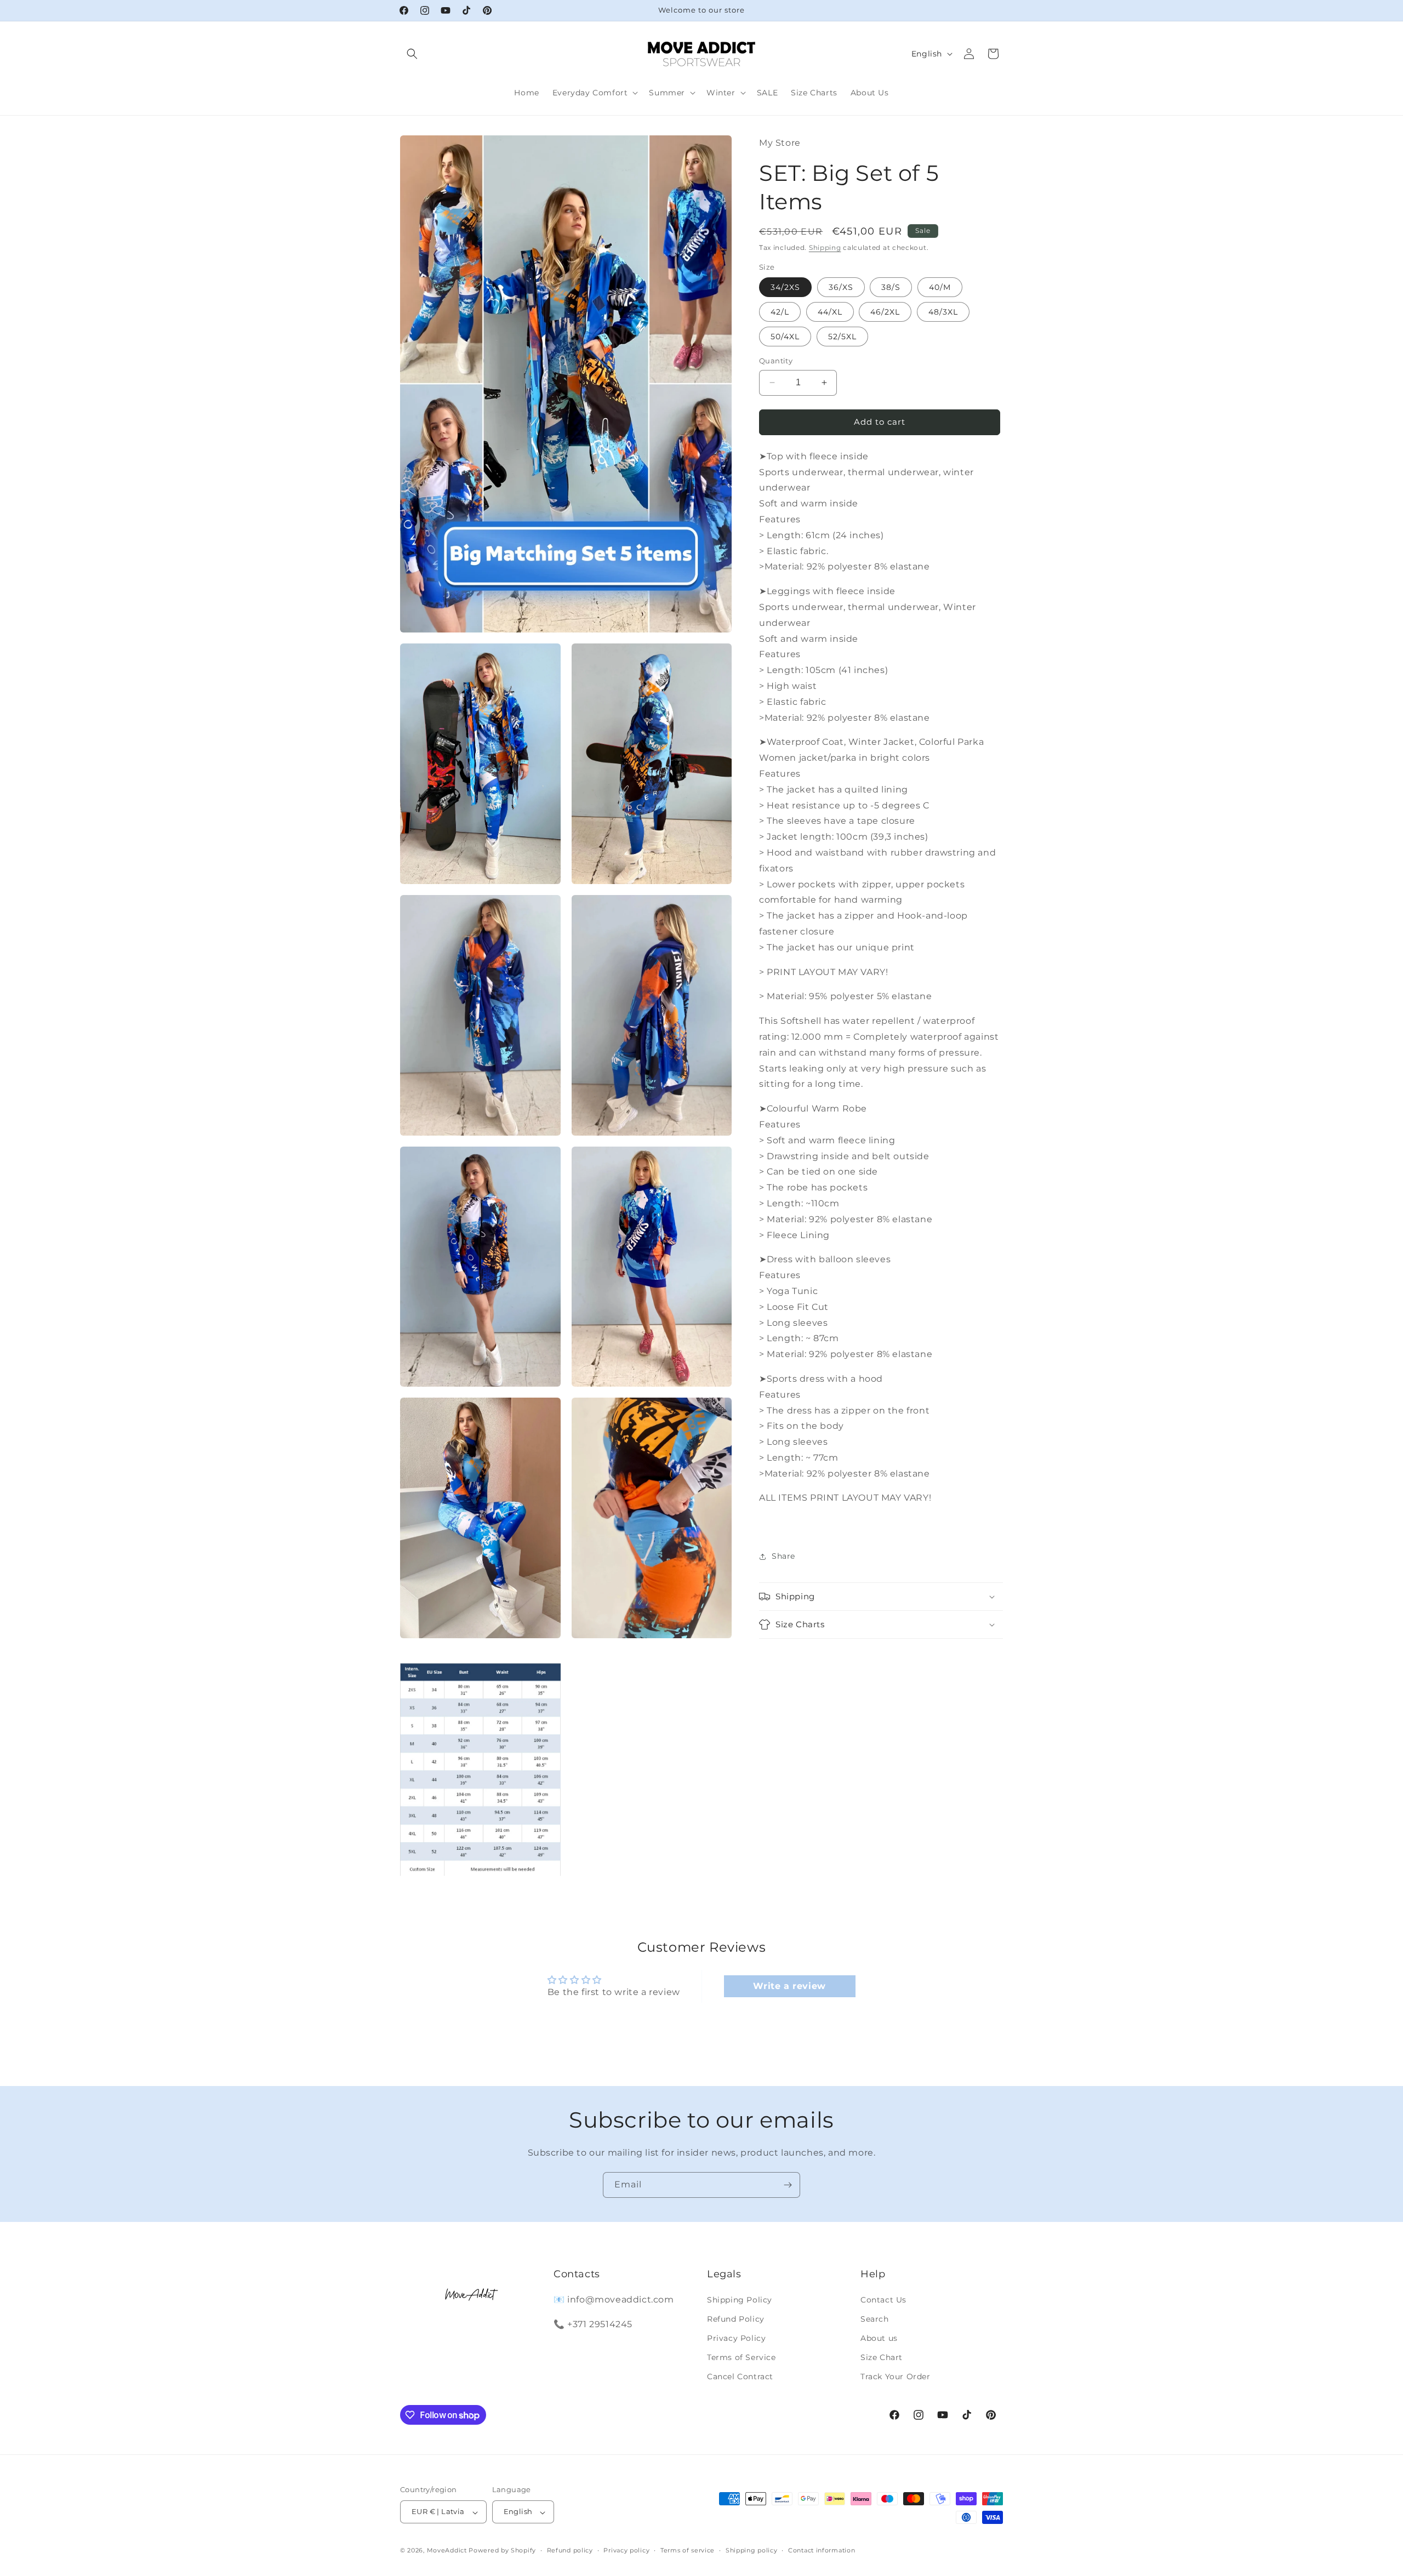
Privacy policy (626, 2550)
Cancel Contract (740, 2376)
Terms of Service (742, 2357)
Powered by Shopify (502, 2551)
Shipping (825, 247)
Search (875, 2318)
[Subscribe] (788, 2185)
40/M (940, 287)
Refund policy (570, 2550)
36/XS (841, 287)
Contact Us (883, 2299)
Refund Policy (736, 2318)
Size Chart (882, 2357)
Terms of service (688, 2550)
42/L (780, 312)
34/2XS (785, 287)
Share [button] (783, 1556)
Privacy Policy (736, 2338)
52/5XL (842, 337)
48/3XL (943, 312)
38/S (891, 287)
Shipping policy (752, 2550)
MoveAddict (447, 2551)
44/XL (830, 312)
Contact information (822, 2550)
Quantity (776, 361)
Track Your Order (896, 2376)
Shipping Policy (740, 2299)
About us (879, 2338)
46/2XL (885, 312)
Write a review (789, 1986)
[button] (412, 54)
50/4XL (785, 337)
